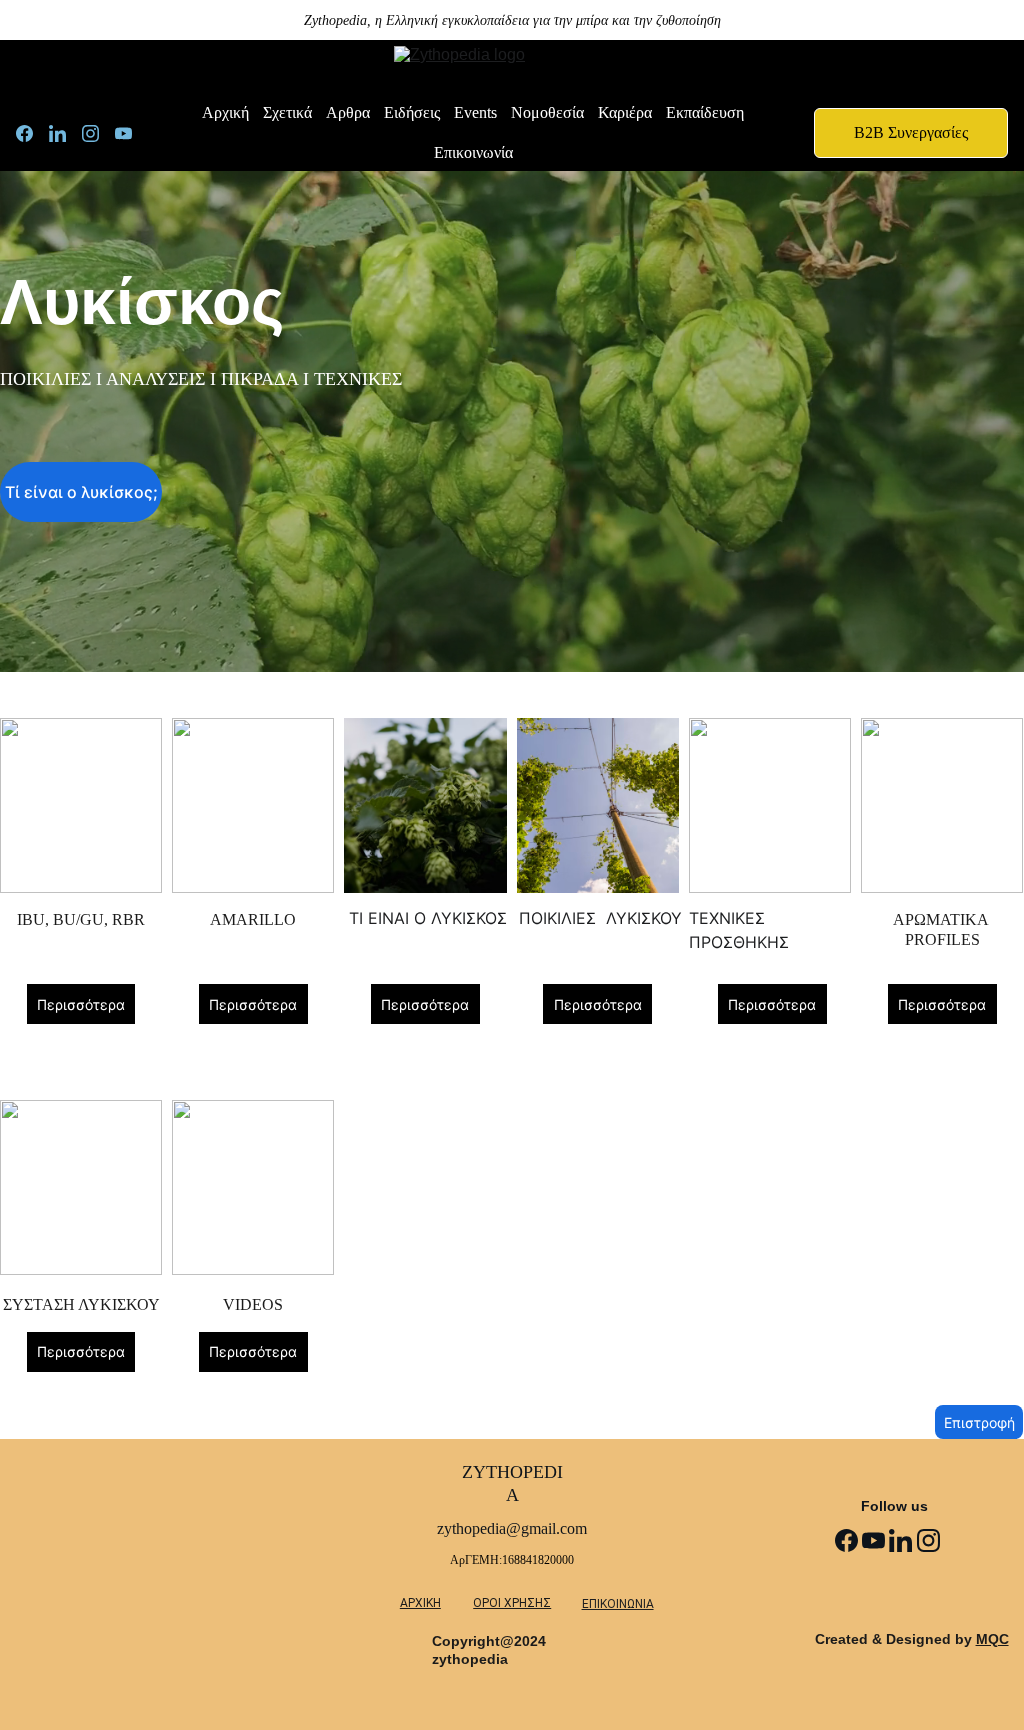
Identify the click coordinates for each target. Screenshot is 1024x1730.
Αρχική (225, 112)
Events (475, 112)
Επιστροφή (979, 1422)
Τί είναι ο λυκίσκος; (81, 492)
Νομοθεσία (547, 112)
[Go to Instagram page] (98, 133)
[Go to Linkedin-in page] (65, 133)
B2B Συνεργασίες (911, 132)
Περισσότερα (81, 1004)
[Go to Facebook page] (32, 133)
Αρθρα (348, 112)
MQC (992, 1639)
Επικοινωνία (473, 152)
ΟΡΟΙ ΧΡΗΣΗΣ (512, 1603)
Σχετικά (287, 112)
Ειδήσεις (412, 112)
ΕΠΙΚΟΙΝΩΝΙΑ (618, 1604)
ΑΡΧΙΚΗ (420, 1603)
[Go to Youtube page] (123, 133)
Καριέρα (625, 112)
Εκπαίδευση (705, 112)
